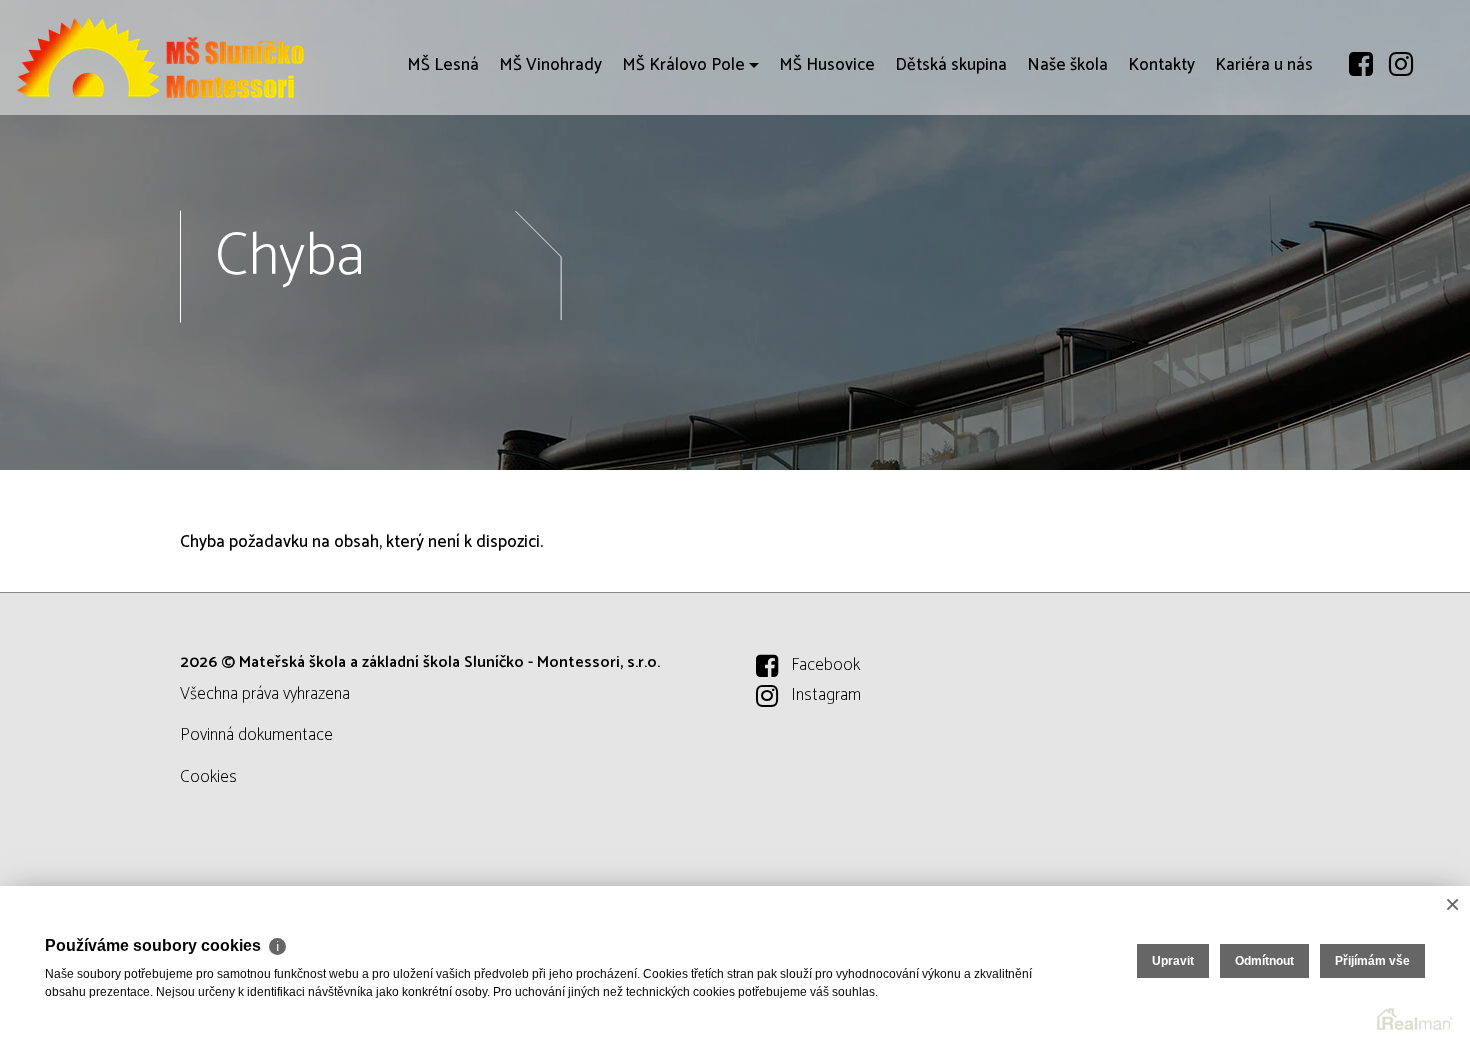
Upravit (1173, 961)
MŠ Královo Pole (683, 65)
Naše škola (1067, 65)
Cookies (208, 777)
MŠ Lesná (443, 65)
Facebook (825, 665)
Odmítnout (1264, 961)
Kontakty (1161, 65)
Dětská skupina (951, 65)
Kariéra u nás (1264, 65)
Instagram (826, 695)
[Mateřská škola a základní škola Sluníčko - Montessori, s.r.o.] (165, 57)
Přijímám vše (1372, 961)
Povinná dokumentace (256, 735)
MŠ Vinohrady (550, 65)
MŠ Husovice (827, 65)
